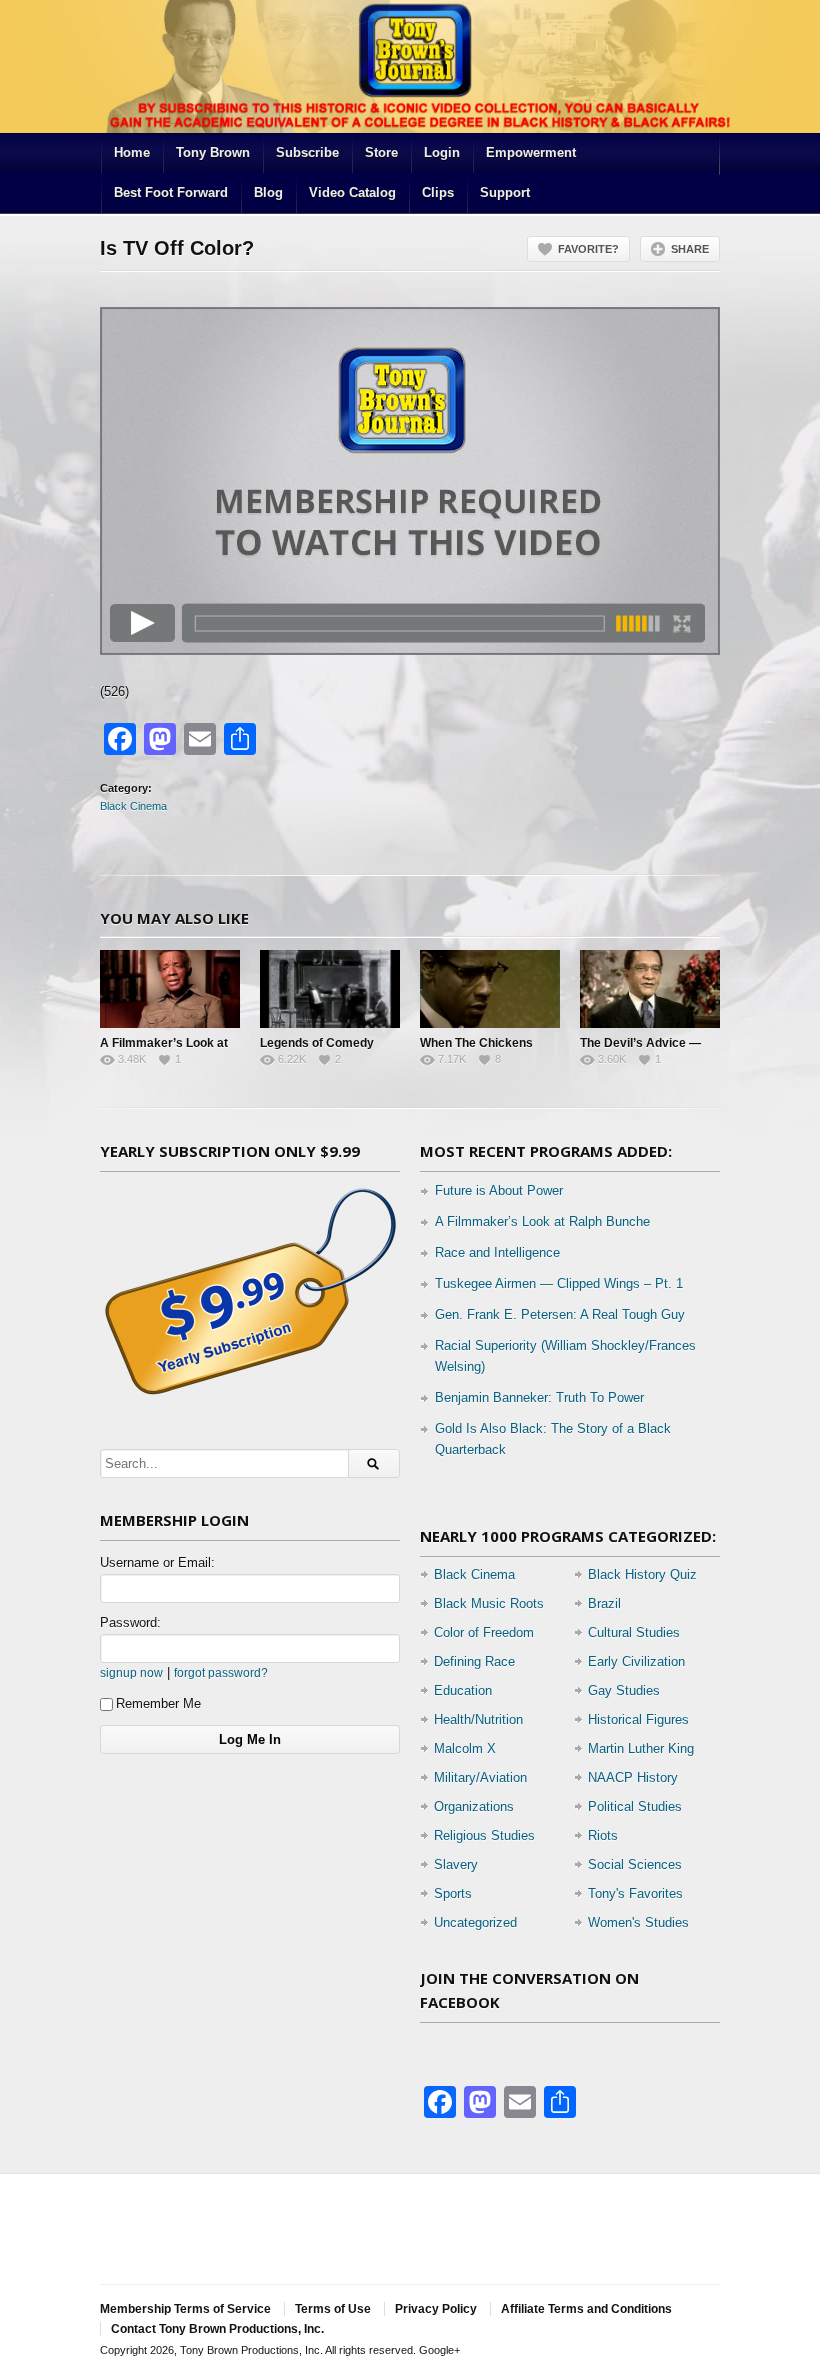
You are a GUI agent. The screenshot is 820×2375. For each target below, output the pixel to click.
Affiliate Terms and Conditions (586, 2309)
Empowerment (531, 152)
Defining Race (474, 1661)
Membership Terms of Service (185, 2309)
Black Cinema (133, 806)
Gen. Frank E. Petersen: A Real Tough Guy (560, 1314)
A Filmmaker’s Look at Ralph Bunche (542, 1221)
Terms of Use (333, 2309)
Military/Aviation (480, 1777)
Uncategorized (475, 1922)
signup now (131, 1672)
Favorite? (588, 249)
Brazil (604, 1603)
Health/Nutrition (478, 1719)
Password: (130, 1622)
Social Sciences (635, 1864)
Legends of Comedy (317, 1043)
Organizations (474, 1806)
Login (442, 152)
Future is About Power (499, 1190)
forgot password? (221, 1672)
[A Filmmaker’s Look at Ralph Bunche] (170, 989)
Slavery (456, 1864)
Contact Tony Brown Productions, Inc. (217, 2329)
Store (381, 152)
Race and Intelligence (497, 1252)
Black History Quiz (642, 1574)
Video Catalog (352, 192)
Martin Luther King (641, 1748)
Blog (268, 192)
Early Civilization (636, 1661)
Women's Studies (638, 1922)
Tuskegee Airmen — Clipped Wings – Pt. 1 (559, 1283)
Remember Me (158, 1703)
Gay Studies (624, 1690)
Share (690, 249)
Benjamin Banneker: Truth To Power (539, 1397)
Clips (438, 192)
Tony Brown (213, 152)
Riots (603, 1835)
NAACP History (633, 1777)
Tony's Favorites (635, 1893)
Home (132, 152)
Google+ (439, 2350)
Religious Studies (484, 1835)
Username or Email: (157, 1562)
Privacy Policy (436, 2309)
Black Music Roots (489, 1603)
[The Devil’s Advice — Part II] (650, 989)
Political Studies (635, 1806)
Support (505, 192)
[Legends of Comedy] (330, 989)
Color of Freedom (484, 1632)
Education (463, 1690)
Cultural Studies (634, 1632)
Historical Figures (638, 1719)
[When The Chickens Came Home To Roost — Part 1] (490, 989)
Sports (453, 1893)
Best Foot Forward (171, 192)
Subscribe (307, 152)
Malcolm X (465, 1748)
